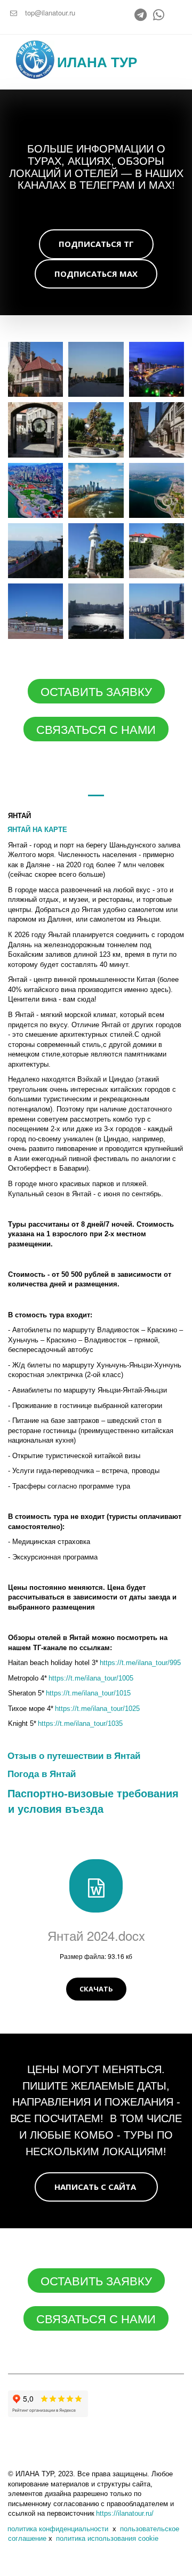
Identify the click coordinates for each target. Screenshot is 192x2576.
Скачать (96, 1989)
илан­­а (84, 62)
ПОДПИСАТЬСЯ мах (96, 274)
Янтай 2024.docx (96, 1935)
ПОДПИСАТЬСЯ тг (96, 244)
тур (124, 62)
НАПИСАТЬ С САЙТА (96, 2187)
